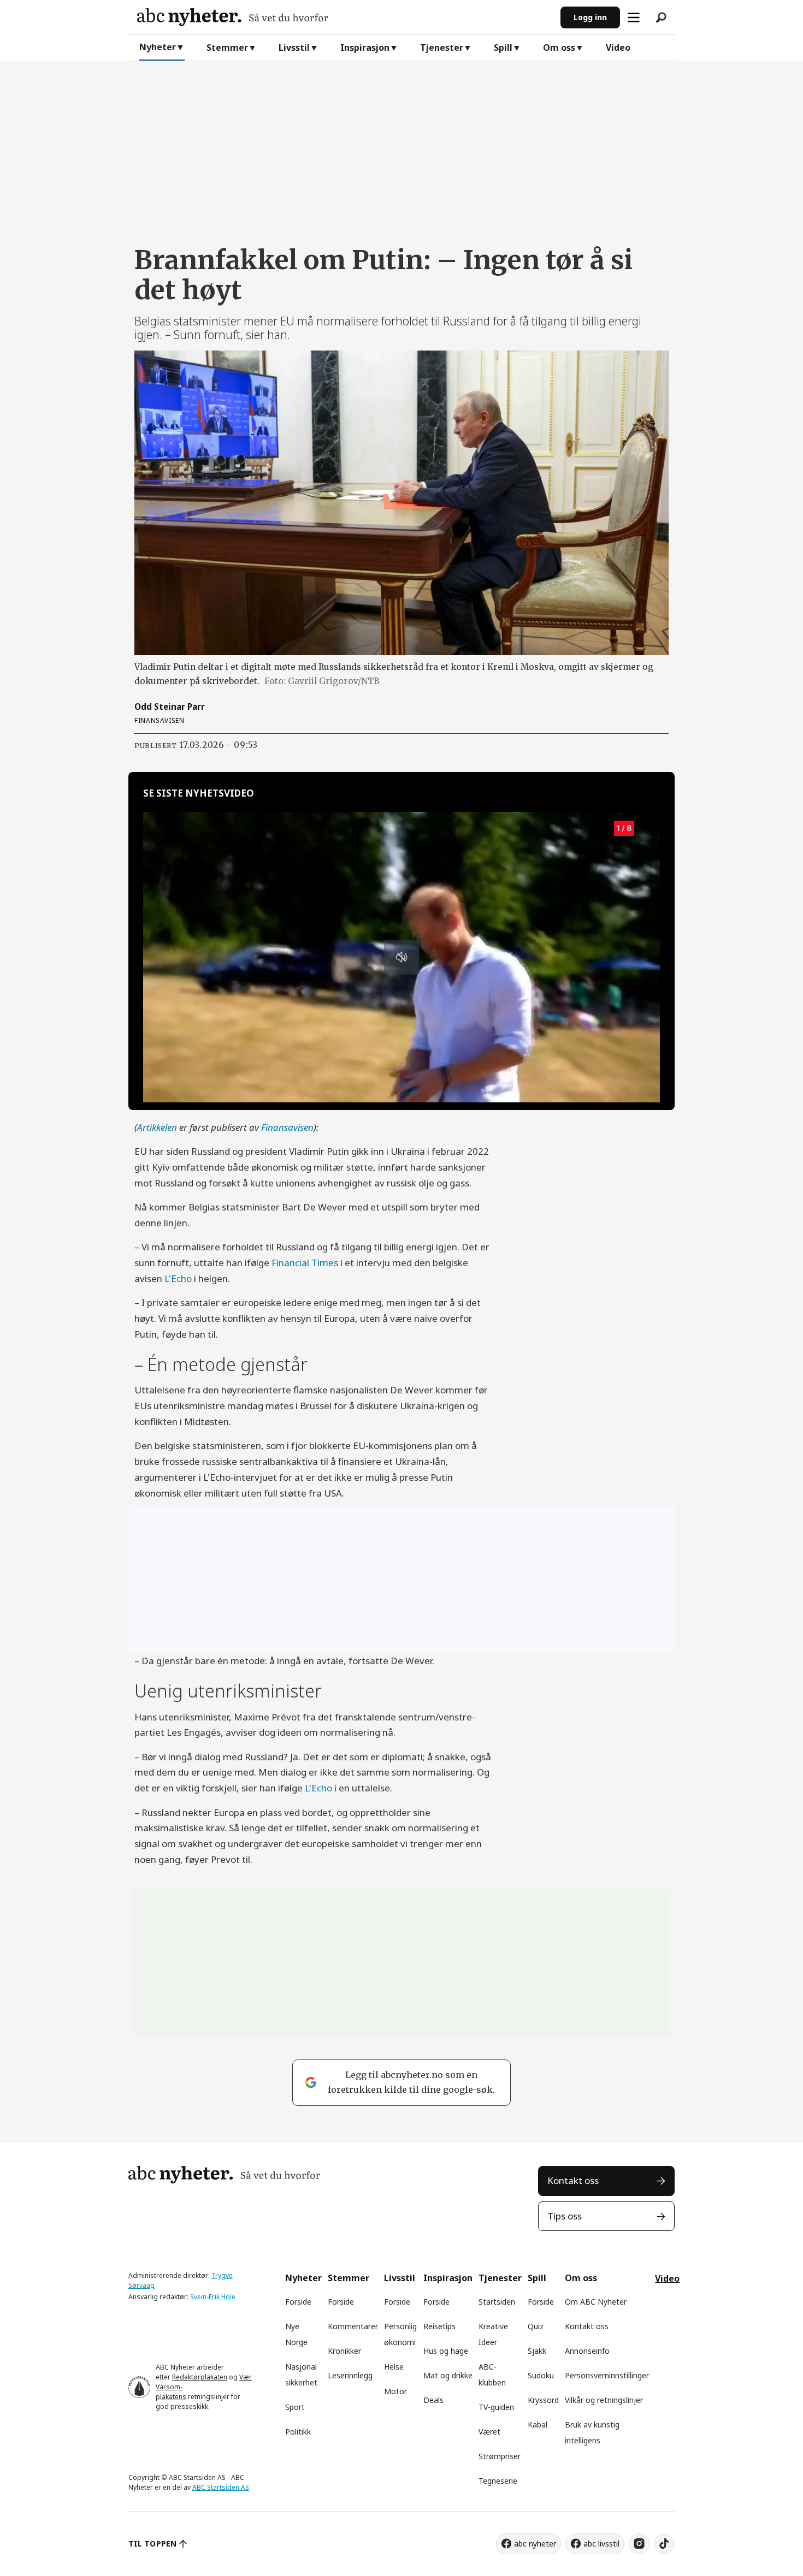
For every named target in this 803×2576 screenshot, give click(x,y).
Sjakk (537, 2351)
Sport (295, 2407)
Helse (394, 2367)
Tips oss (565, 2216)
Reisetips (439, 2326)
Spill (503, 48)
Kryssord (543, 2400)
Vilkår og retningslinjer (604, 2400)
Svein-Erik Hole (213, 2297)
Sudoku (541, 2375)
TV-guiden (496, 2407)
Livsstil (294, 48)
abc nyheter (535, 2544)
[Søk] (661, 17)
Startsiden (497, 2302)
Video (618, 48)
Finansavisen (287, 1127)
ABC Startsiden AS (221, 2487)
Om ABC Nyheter (596, 2302)
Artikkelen (158, 1127)
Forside (298, 2302)
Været (489, 2432)
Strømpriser (500, 2456)
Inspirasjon (365, 48)
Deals (433, 2400)
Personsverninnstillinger (607, 2375)
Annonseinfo (587, 2351)
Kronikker (344, 2351)
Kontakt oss (573, 2180)
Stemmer (227, 48)
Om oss (559, 48)
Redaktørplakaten (200, 2377)
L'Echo (178, 1278)
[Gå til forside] (344, 17)
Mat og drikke (448, 2375)
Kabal (538, 2424)
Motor (395, 2391)
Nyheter (158, 47)
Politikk (298, 2432)
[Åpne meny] (634, 17)
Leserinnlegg (350, 2375)
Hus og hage (446, 2351)
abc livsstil (601, 2544)
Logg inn (590, 17)
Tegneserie (498, 2481)
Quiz (536, 2326)
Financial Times (306, 1263)
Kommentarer (353, 2326)
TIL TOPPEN (152, 2544)
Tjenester (442, 48)
